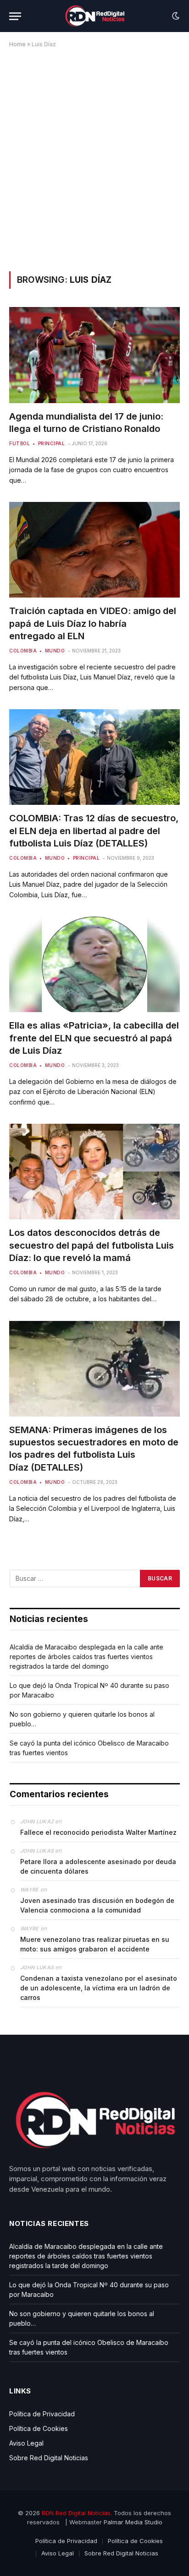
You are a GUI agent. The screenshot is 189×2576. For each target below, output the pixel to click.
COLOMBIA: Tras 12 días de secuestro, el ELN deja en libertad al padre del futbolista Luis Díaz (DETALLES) (94, 830)
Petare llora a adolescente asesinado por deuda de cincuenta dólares (98, 1866)
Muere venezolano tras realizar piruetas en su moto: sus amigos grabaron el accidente (95, 1944)
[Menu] (15, 16)
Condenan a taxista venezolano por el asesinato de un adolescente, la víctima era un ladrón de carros (99, 1988)
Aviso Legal (26, 2443)
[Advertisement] (94, 158)
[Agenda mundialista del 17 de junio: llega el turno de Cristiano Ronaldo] (94, 355)
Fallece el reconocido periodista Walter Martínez (98, 1832)
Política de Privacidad (42, 2414)
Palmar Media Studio (133, 2522)
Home (17, 44)
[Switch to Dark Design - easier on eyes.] (175, 16)
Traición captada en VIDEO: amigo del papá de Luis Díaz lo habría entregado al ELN (93, 623)
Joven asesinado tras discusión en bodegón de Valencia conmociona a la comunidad (97, 1905)
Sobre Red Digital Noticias (49, 2458)
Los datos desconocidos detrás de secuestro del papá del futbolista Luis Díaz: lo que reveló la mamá (92, 1245)
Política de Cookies (39, 2428)
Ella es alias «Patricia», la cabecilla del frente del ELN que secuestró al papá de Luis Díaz (94, 1038)
